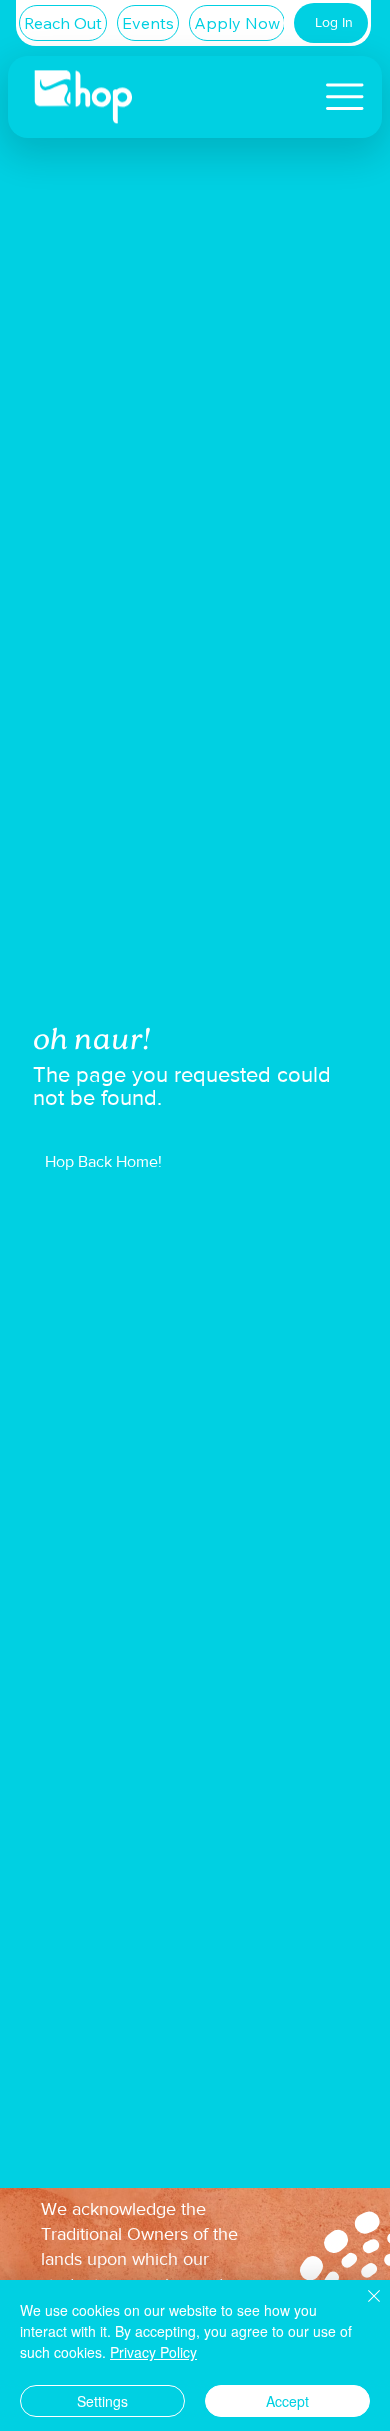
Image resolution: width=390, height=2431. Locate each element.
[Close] (362, 2308)
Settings (102, 2401)
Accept (287, 2401)
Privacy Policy (153, 2352)
